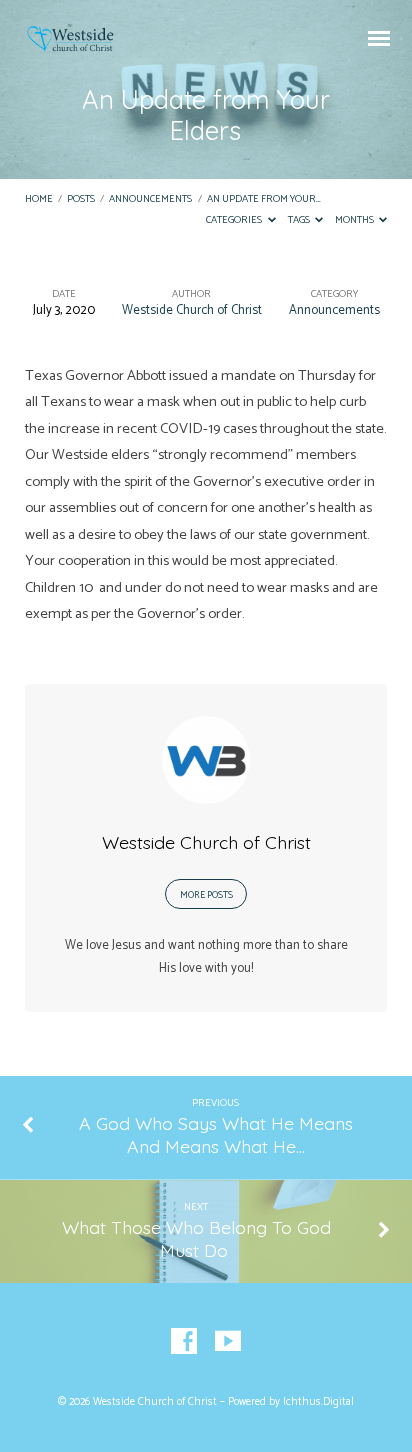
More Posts (206, 895)
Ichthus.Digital (318, 1402)
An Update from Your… (264, 199)
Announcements (150, 199)
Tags (300, 220)
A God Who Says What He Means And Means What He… (216, 1134)
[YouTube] (228, 1342)
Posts (81, 199)
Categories (235, 220)
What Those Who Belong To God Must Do (196, 1238)
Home (39, 199)
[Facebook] (184, 1342)
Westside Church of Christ (192, 310)
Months (355, 220)
